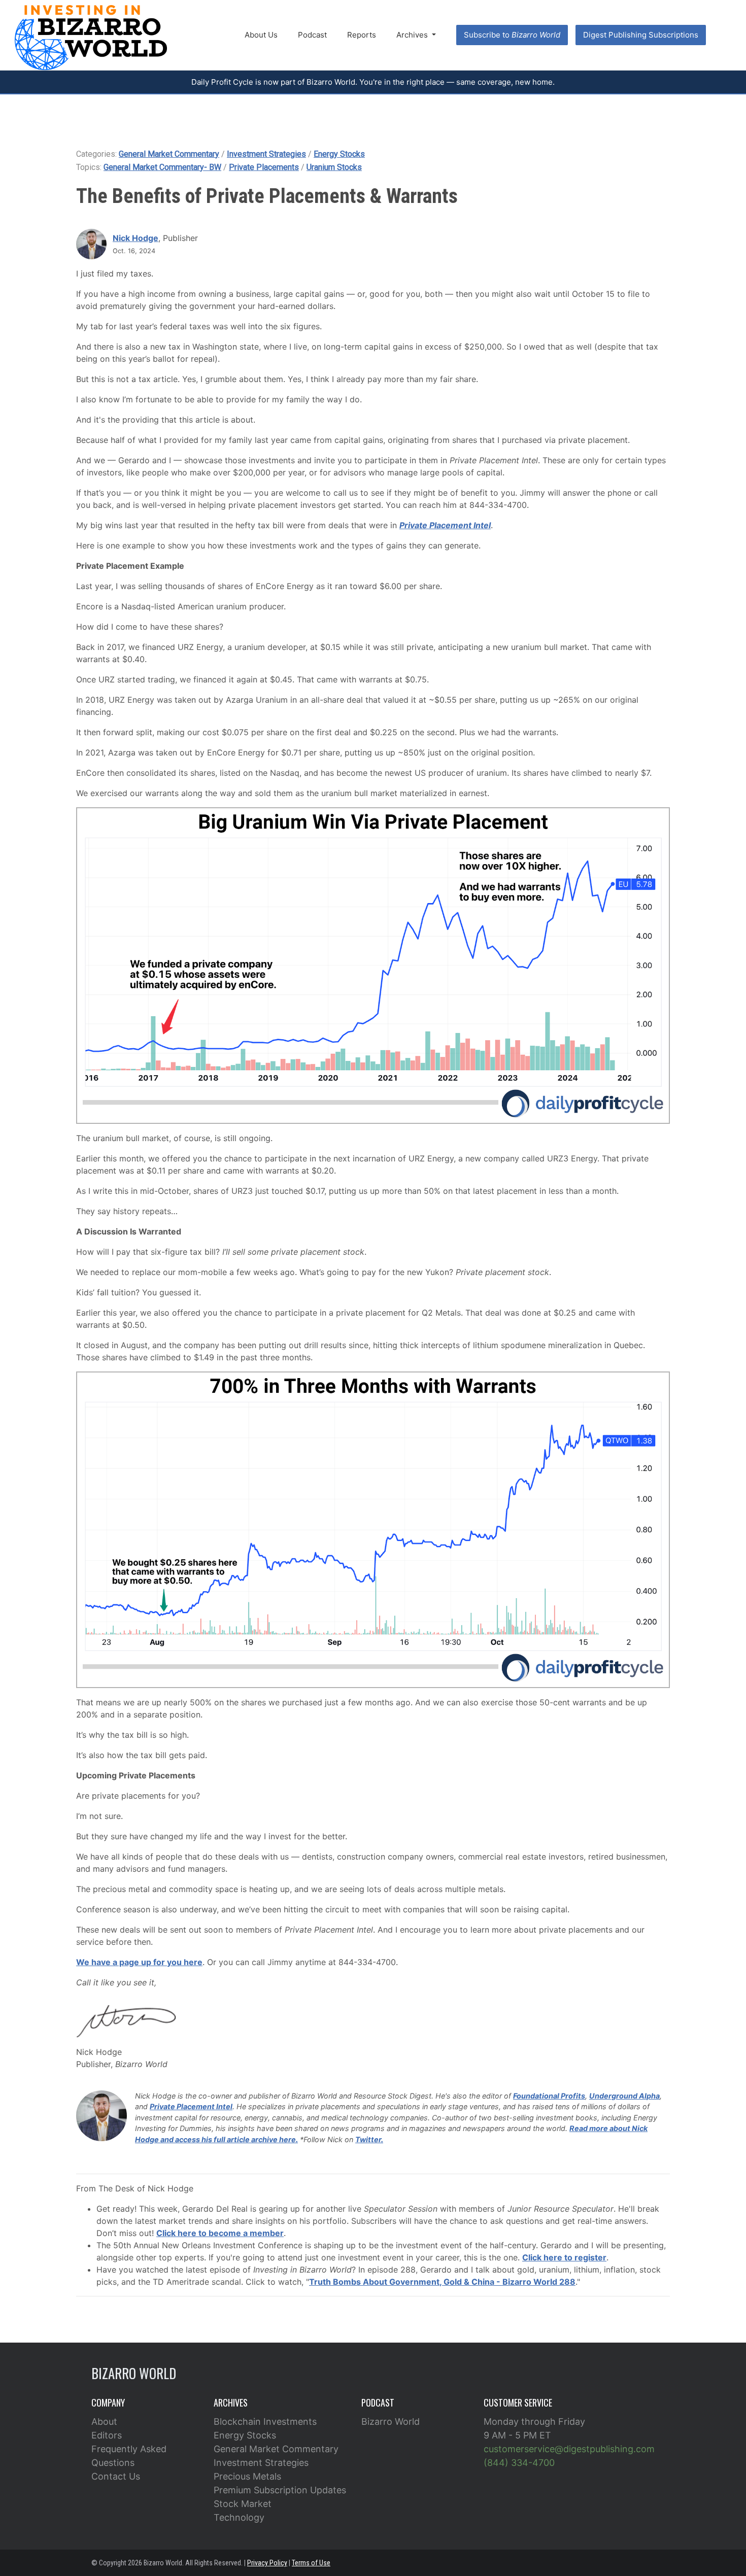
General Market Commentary (169, 154)
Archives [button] (413, 35)
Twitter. (369, 2139)
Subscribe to (512, 35)
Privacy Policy (267, 2563)
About (104, 2422)
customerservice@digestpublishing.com (569, 2449)
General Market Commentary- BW (162, 167)
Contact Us (116, 2476)
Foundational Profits (549, 2096)
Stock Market (243, 2504)
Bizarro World (391, 2422)
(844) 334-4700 (519, 2463)
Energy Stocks (339, 154)
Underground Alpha (624, 2096)
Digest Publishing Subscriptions (641, 35)
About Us (261, 35)
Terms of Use (311, 2563)
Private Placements (264, 167)
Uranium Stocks (334, 167)
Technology (239, 2517)
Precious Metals (247, 2476)
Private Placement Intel (191, 2106)
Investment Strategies (266, 154)
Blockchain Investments (265, 2422)
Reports (362, 35)
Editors (107, 2435)
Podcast (312, 35)
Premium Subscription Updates (280, 2490)
